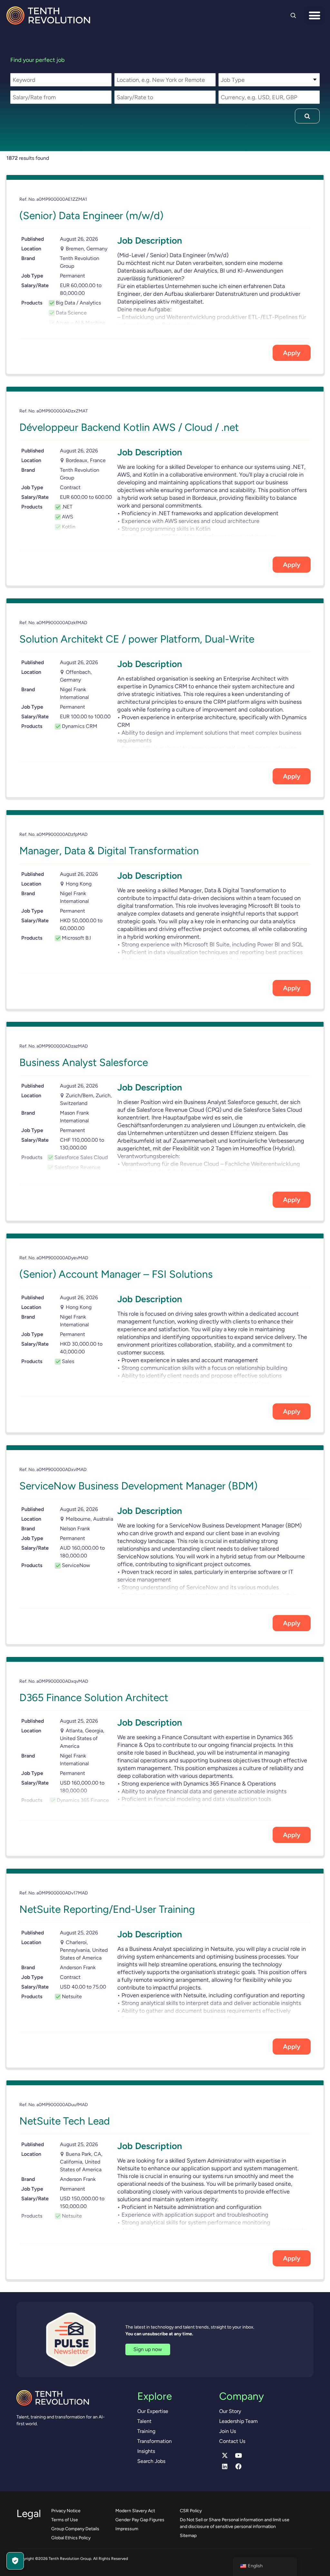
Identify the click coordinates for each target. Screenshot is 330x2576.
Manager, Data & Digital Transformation (109, 851)
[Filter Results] (307, 116)
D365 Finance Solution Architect (94, 1698)
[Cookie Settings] (15, 2561)
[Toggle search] (293, 15)
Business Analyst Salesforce (84, 1062)
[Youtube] (238, 2455)
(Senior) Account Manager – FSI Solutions (116, 1274)
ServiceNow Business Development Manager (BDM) (138, 1486)
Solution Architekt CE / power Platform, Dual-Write (137, 639)
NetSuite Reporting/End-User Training (107, 1909)
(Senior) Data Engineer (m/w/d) (91, 216)
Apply (292, 353)
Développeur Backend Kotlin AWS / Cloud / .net (129, 427)
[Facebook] (238, 2466)
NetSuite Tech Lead (65, 2121)
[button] (314, 15)
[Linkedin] (225, 2466)
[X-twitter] (225, 2455)
